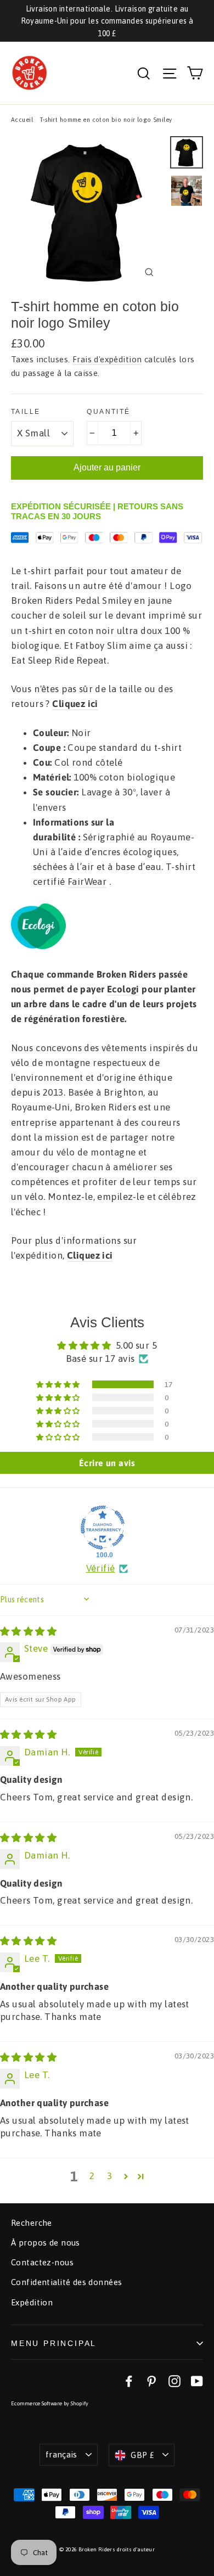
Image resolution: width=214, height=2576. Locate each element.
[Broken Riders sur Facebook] (129, 2381)
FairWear (87, 882)
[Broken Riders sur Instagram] (174, 2381)
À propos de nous (46, 2243)
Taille (26, 412)
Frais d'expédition (107, 359)
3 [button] (109, 2176)
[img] (28, 1631)
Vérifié (101, 1568)
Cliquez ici (75, 704)
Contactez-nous (42, 2262)
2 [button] (92, 2176)
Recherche (32, 2223)
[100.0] (103, 1528)
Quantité (108, 412)
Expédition (32, 2302)
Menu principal (54, 2343)
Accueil (22, 120)
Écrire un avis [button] (107, 1463)
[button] (59, 1384)
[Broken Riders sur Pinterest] (151, 2381)
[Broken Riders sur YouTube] (197, 2381)
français (61, 2454)
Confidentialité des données (66, 2282)
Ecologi (123, 989)
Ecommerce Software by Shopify (50, 2403)
